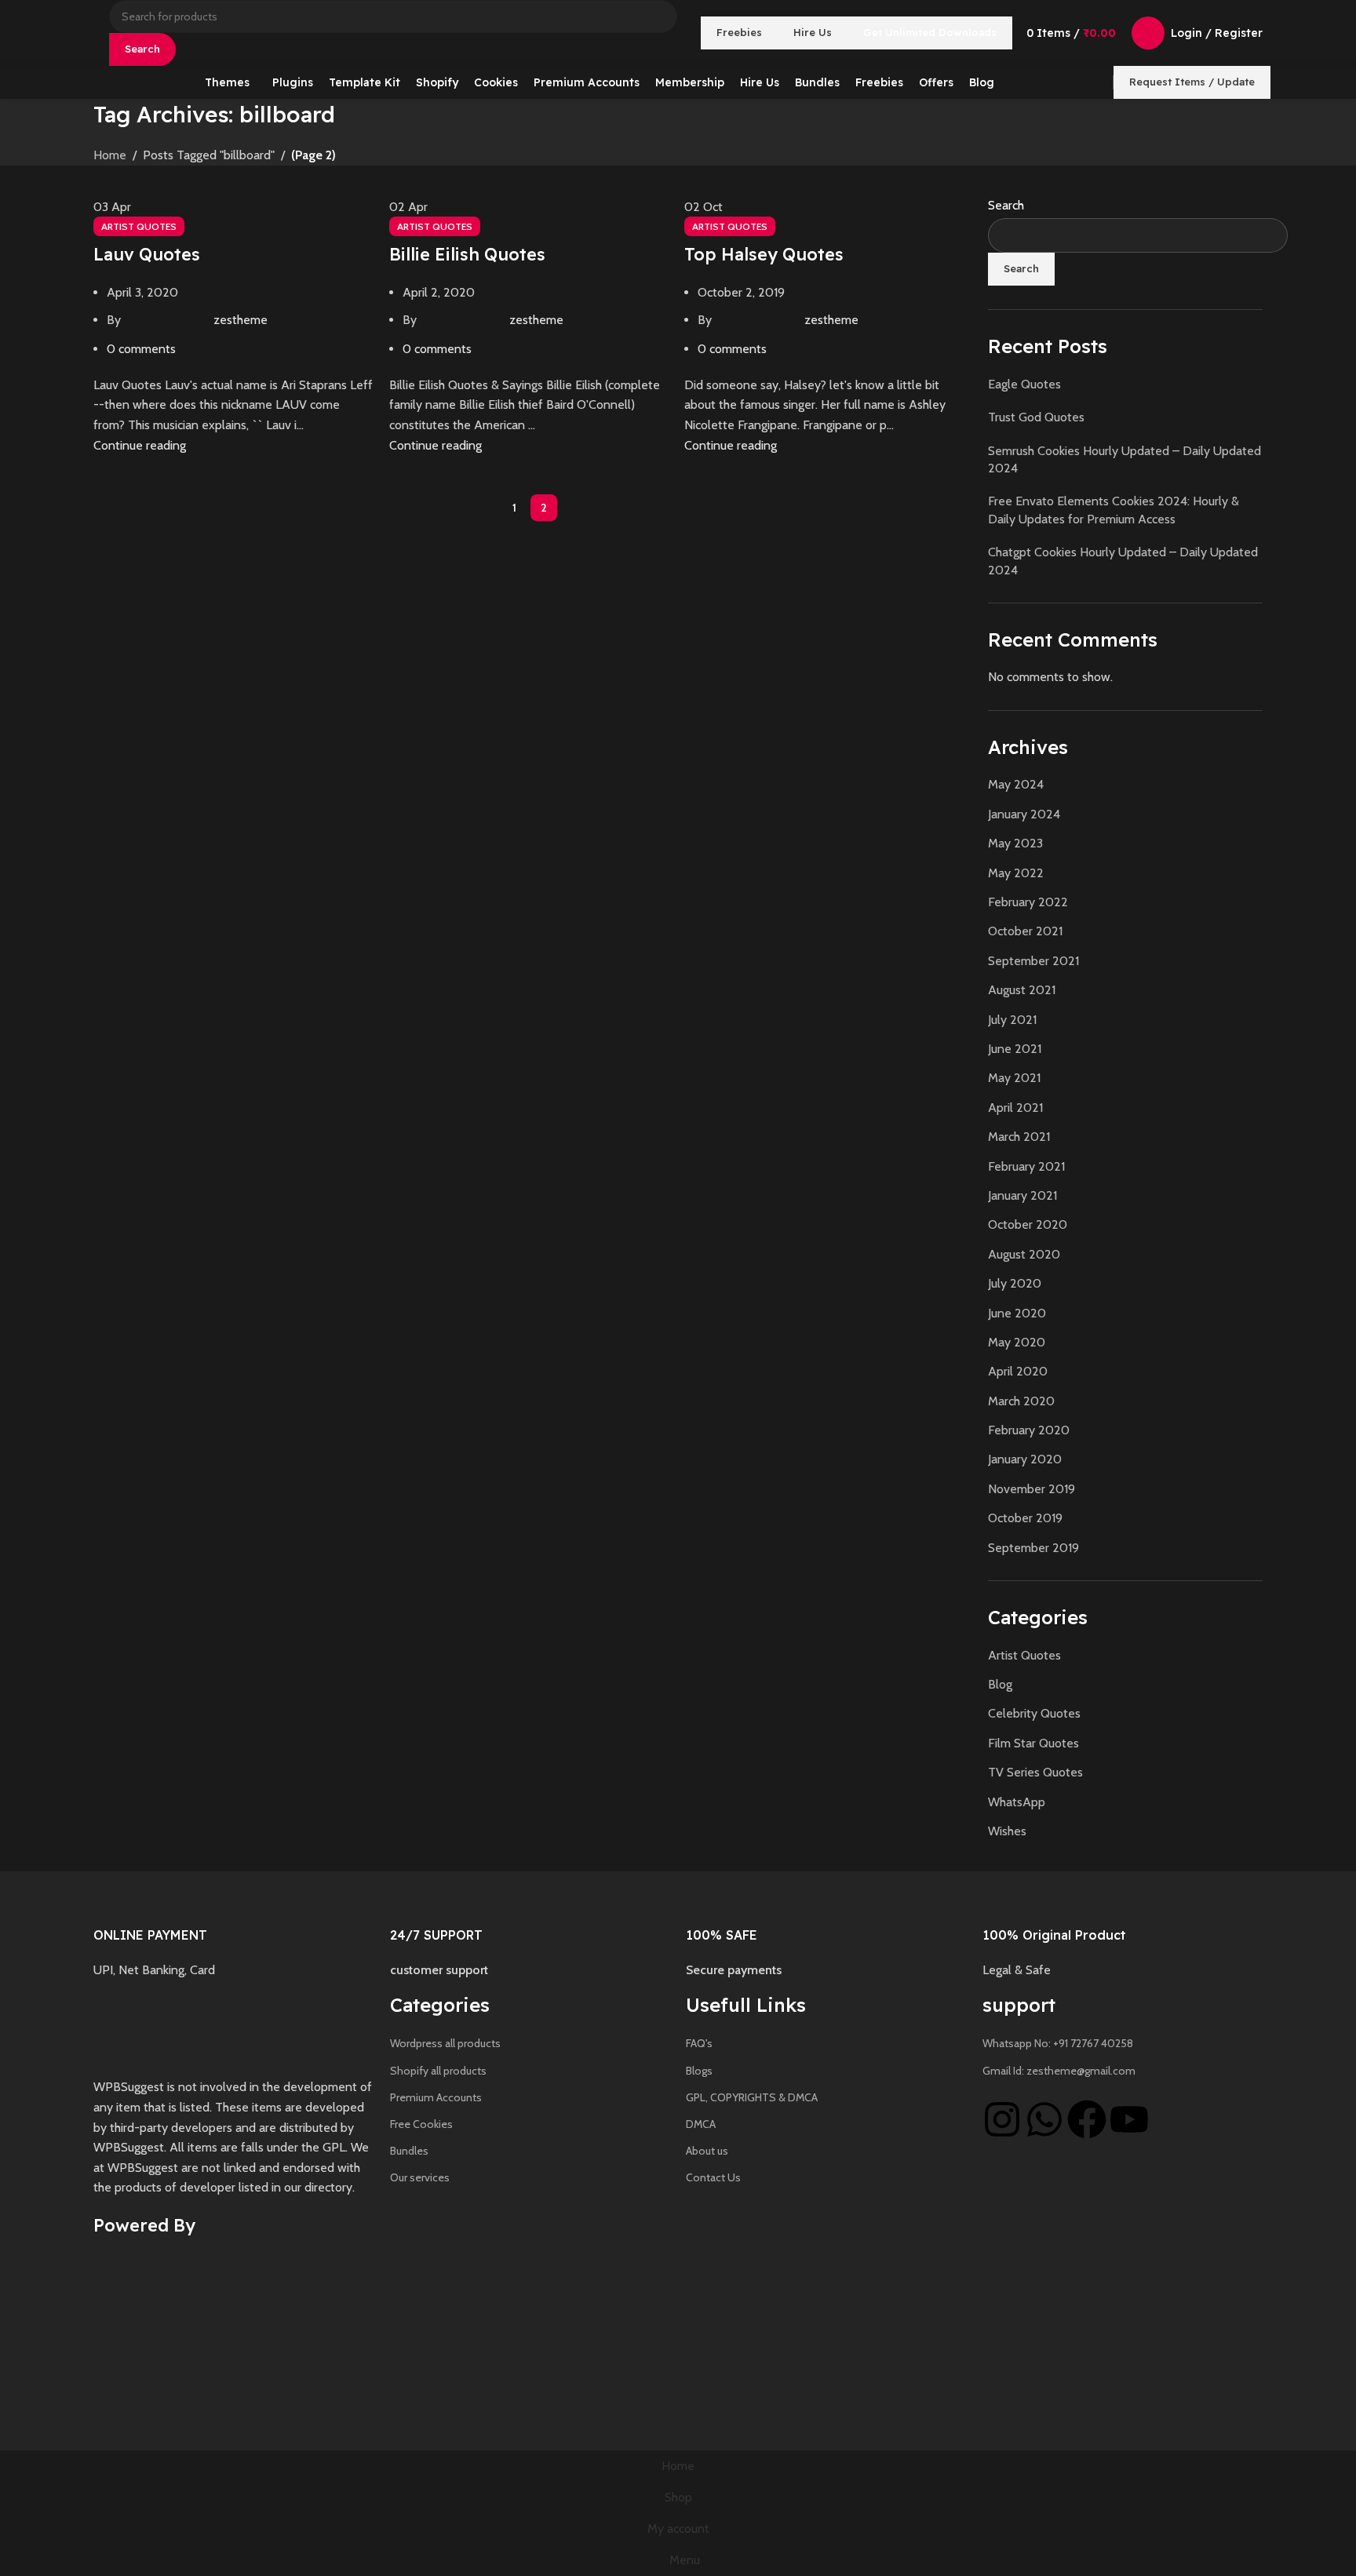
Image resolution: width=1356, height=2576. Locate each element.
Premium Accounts (436, 2097)
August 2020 (1024, 1254)
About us (707, 2151)
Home (110, 155)
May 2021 (1014, 1078)
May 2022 (1016, 873)
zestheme (241, 320)
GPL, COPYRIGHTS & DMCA (752, 2097)
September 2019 (1033, 1548)
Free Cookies (421, 2124)
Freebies (739, 32)
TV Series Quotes (1035, 1772)
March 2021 (1019, 1137)
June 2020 (1017, 1313)
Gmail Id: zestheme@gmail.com (1059, 2071)
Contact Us (713, 2177)
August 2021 (1022, 990)
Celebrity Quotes (1034, 1713)
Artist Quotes (139, 226)
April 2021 (1015, 1108)
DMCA (701, 2124)
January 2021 (1022, 1195)
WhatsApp (1017, 1802)
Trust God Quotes (1036, 417)
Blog (1000, 1684)
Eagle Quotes (1024, 384)
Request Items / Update (1192, 82)
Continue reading (140, 445)
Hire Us (813, 32)
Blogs (699, 2071)
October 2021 (1025, 931)
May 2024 (1016, 784)
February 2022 (1028, 902)
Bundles (409, 2151)
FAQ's (699, 2043)
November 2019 (1032, 1489)
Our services (420, 2177)
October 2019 (1025, 1518)
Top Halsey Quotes (764, 254)
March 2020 (1021, 1401)
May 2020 (1017, 1342)
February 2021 (1026, 1166)
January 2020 (1025, 1459)
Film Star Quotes (1033, 1743)
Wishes (1007, 1831)
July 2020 (1015, 1283)
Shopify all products (438, 2071)
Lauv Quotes (147, 254)
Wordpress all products (445, 2043)
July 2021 (1012, 1020)
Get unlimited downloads (930, 32)
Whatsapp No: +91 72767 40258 (1058, 2043)
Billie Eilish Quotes (467, 254)
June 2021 (1015, 1049)
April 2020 (1018, 1371)
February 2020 (1029, 1430)
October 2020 (1028, 1224)
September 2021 (1033, 961)
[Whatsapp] (1044, 2119)
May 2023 (1015, 843)
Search (1006, 205)
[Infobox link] (234, 1929)
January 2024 (1024, 814)
